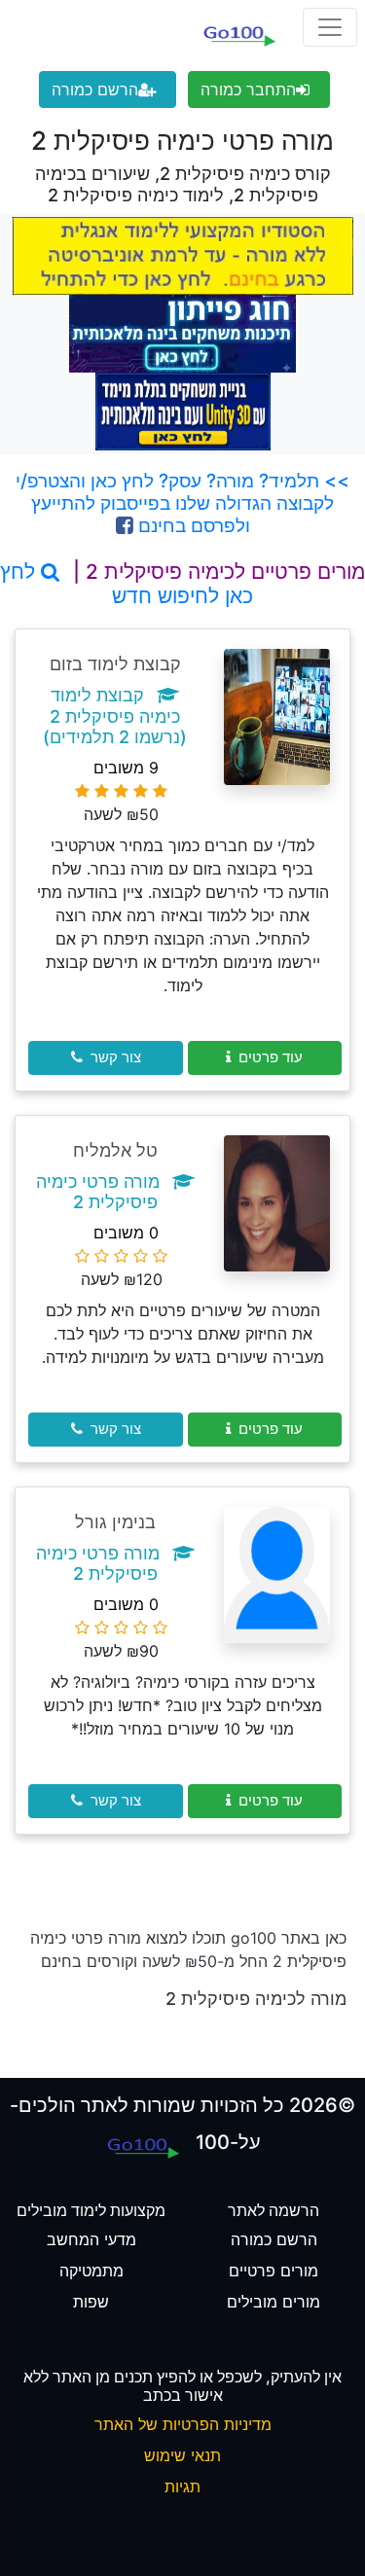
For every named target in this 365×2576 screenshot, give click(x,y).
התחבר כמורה (248, 89)
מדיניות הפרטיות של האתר (183, 2424)
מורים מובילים (274, 2302)
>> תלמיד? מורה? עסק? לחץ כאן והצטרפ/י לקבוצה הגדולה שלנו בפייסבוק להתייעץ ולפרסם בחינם (182, 503)
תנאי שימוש (182, 2455)
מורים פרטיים (274, 2271)
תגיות (182, 2487)
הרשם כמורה (95, 89)
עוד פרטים (271, 1057)
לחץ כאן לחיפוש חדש (127, 584)
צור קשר (116, 1057)
